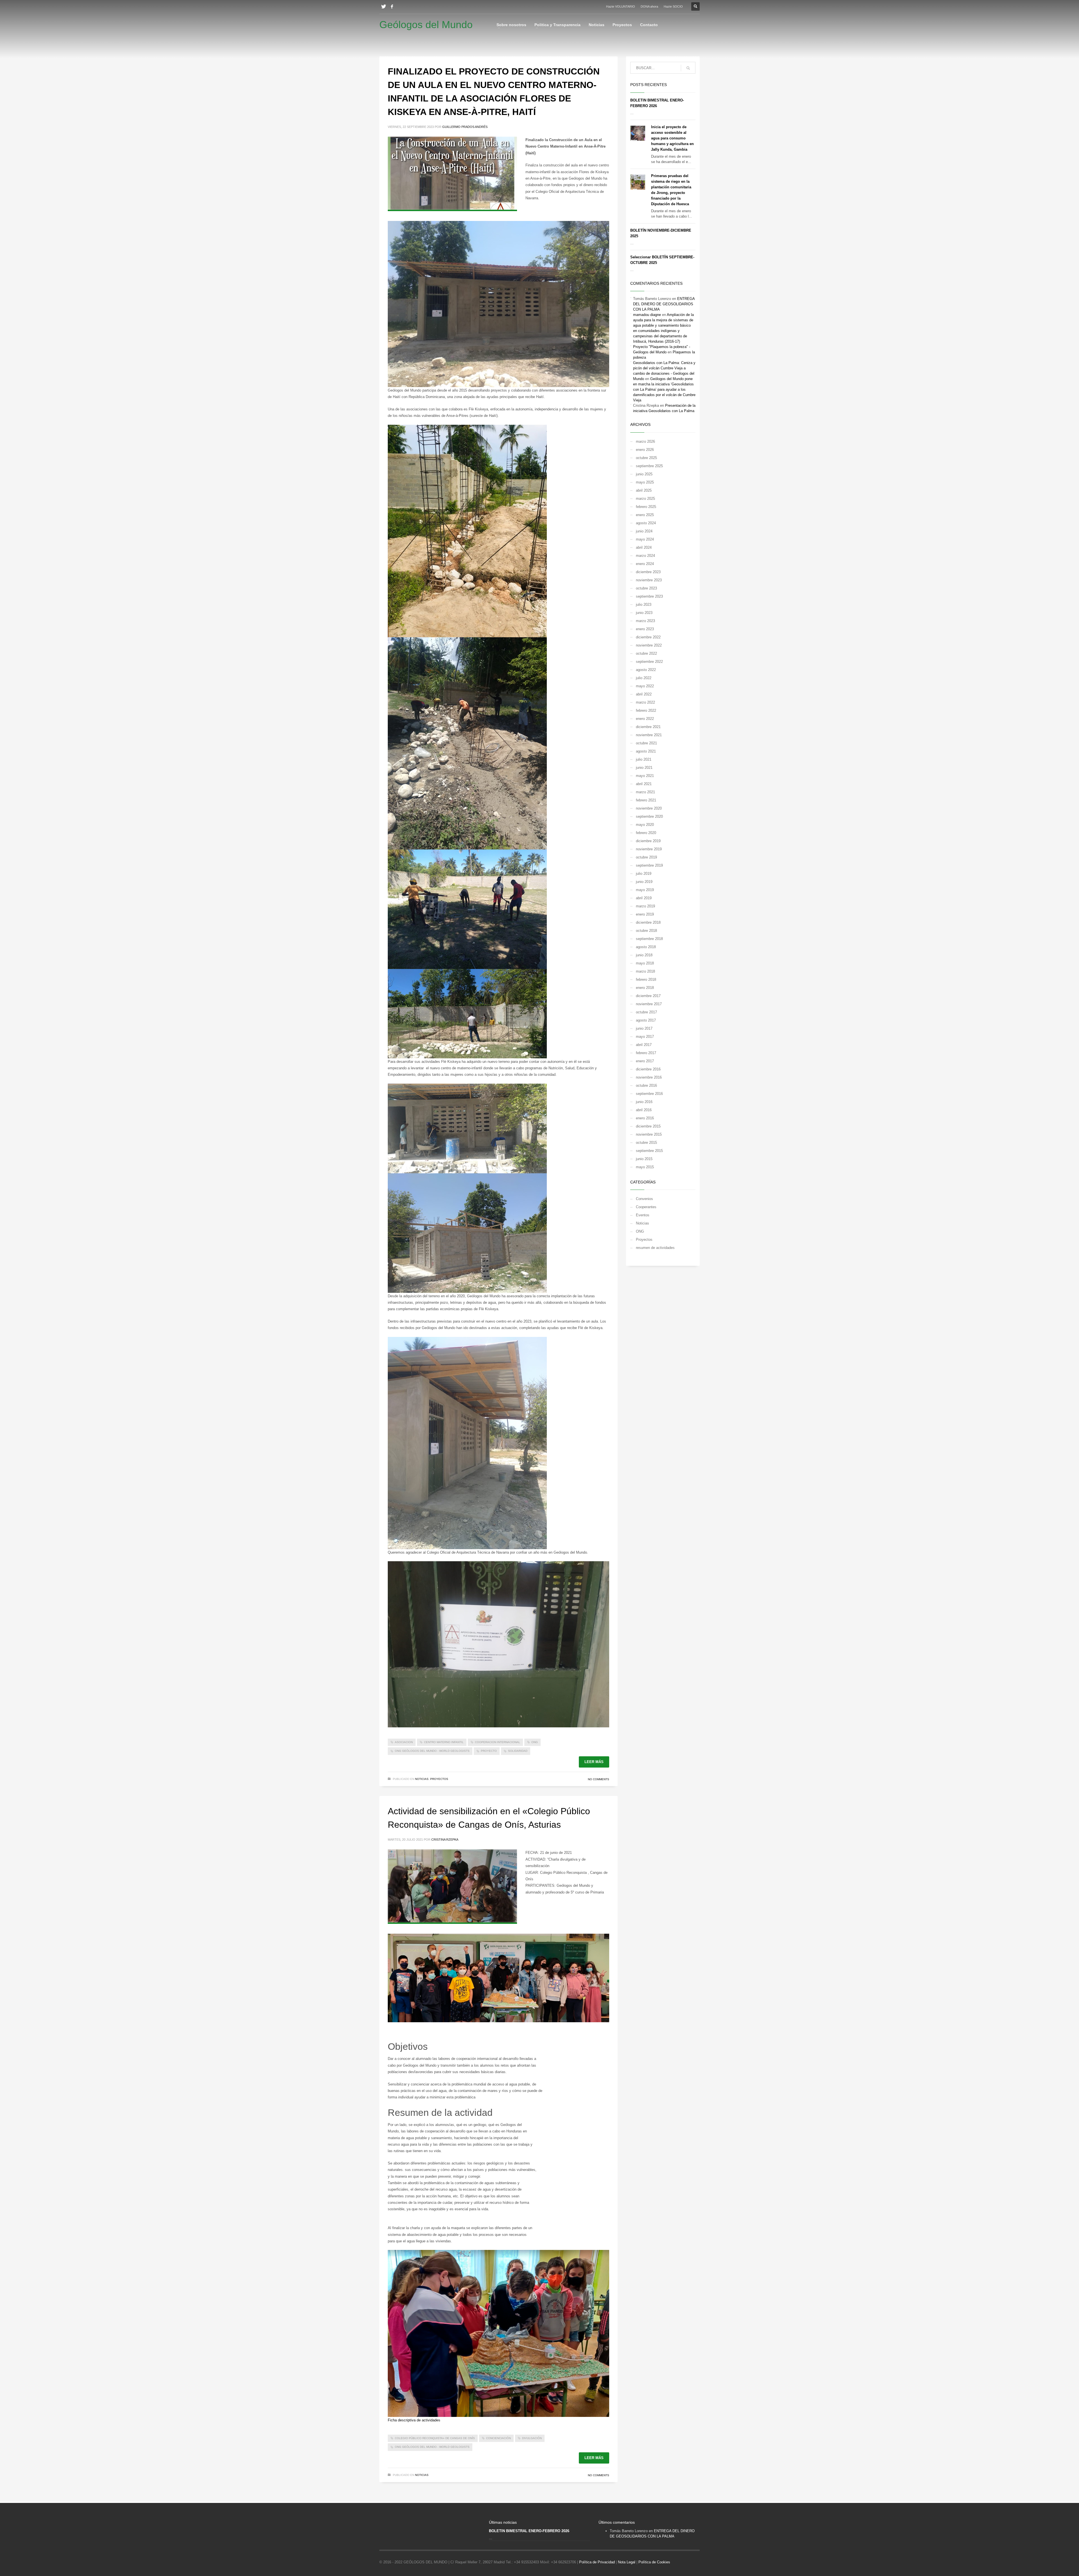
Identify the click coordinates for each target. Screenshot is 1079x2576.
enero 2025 (645, 515)
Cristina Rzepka (445, 1840)
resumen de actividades (655, 1248)
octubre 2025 (646, 458)
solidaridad (518, 1751)
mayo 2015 (645, 1167)
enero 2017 (645, 1061)
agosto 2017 (646, 1020)
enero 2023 (645, 629)
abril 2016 (644, 1110)
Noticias (422, 1779)
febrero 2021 (646, 800)
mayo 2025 (645, 482)
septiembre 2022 (649, 662)
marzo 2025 (645, 499)
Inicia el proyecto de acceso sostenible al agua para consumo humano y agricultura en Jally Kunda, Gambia (672, 138)
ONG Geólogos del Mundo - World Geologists (432, 1751)
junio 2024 (644, 531)
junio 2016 (644, 1102)
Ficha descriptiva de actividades (414, 2420)
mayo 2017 (645, 1037)
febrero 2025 (646, 507)
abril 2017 (644, 1045)
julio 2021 (644, 759)
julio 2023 (644, 605)
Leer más (594, 1762)
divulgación (532, 2438)
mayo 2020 (645, 825)
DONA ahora (649, 6)
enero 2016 (645, 1118)
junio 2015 (644, 1159)
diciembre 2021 (648, 727)
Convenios (644, 1199)
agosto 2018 (646, 947)
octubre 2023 (646, 588)
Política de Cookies (654, 2562)
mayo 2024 (645, 539)
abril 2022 (644, 694)
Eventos (643, 1215)
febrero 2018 (646, 979)
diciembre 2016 (648, 1069)
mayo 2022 (645, 686)
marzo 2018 (645, 971)
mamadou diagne (647, 315)
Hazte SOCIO (673, 6)
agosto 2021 (646, 751)
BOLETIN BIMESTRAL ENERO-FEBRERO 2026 (529, 2531)
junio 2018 (644, 955)
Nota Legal (627, 2562)
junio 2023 (644, 613)
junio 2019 (644, 882)
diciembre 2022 (648, 637)
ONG (535, 1742)
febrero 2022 (646, 710)
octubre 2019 (646, 857)
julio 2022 (644, 678)
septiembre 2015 (649, 1151)
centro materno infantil (444, 1742)
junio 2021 (644, 768)
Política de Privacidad (597, 2562)
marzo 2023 (645, 621)
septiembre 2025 (649, 466)
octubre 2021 (646, 743)
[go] (688, 68)
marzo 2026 (645, 441)
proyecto (489, 1751)
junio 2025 (644, 474)
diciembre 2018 (648, 922)
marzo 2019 (645, 906)
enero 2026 (645, 450)
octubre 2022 (646, 653)
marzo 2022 (645, 702)
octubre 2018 (646, 931)
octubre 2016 (646, 1085)
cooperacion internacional (497, 1742)
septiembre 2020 (649, 816)
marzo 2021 (645, 792)
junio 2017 (644, 1028)
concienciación (498, 2438)
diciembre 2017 (648, 996)
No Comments (599, 1779)
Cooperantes (646, 1207)
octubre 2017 (646, 1012)
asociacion (404, 1742)
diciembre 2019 (648, 841)
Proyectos (439, 1779)
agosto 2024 (646, 523)
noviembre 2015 (649, 1134)
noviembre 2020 (649, 808)
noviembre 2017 (649, 1004)
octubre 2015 (646, 1143)
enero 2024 (645, 564)
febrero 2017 (646, 1053)
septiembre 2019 (649, 865)
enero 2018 (645, 988)
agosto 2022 (646, 670)
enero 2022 (645, 719)
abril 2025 (644, 490)
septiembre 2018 (649, 939)
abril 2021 (644, 784)
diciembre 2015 (648, 1126)
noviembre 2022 (649, 645)
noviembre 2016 (649, 1077)
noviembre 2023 (649, 580)
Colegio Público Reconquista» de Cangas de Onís (435, 2438)
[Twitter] (384, 6)
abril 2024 (644, 547)
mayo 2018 (645, 963)
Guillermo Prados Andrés (465, 127)
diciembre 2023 (648, 572)
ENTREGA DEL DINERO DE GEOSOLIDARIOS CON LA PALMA (664, 304)
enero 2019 (645, 914)
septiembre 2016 (649, 1094)
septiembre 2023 (649, 596)
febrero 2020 (646, 833)
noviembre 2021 (649, 735)
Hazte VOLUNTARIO (621, 6)
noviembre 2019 (649, 849)
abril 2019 (644, 898)
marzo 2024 (645, 556)
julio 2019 (644, 874)
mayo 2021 (645, 776)
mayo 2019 (645, 890)
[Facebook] (392, 6)
